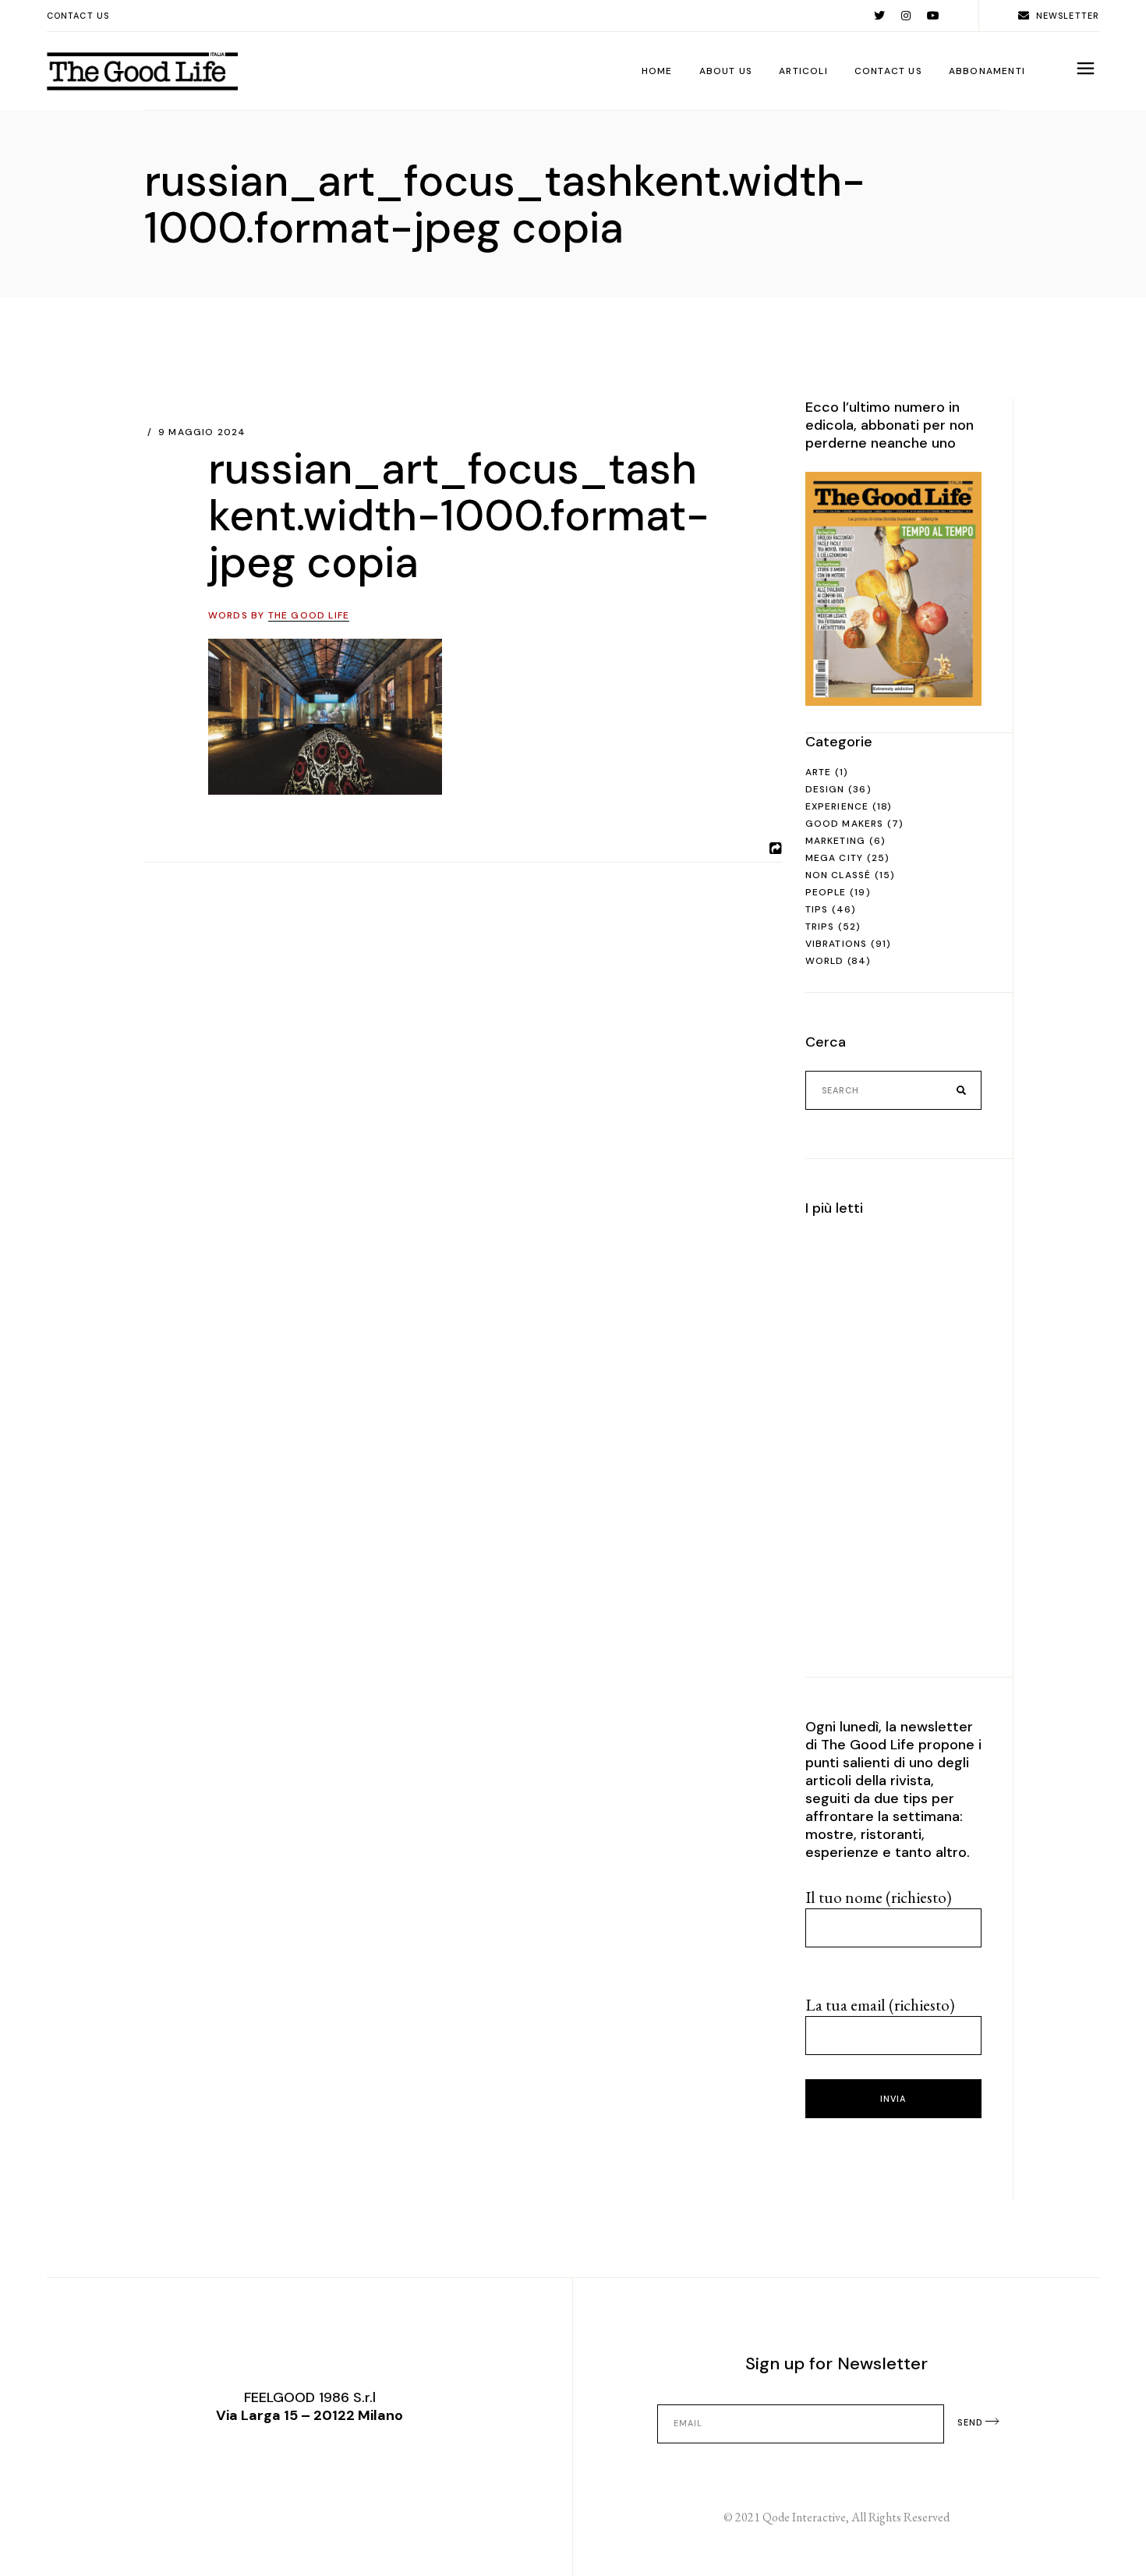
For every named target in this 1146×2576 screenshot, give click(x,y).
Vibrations (837, 944)
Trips (820, 927)
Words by (279, 615)
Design (825, 789)
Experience (837, 806)
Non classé (838, 875)
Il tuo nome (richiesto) (879, 1897)
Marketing (836, 841)
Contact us (78, 16)
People (826, 892)
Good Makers (845, 824)
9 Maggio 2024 (202, 432)
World (825, 961)
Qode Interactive (804, 2517)
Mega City (835, 858)
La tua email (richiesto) (880, 2005)
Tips (817, 909)
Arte (819, 772)
